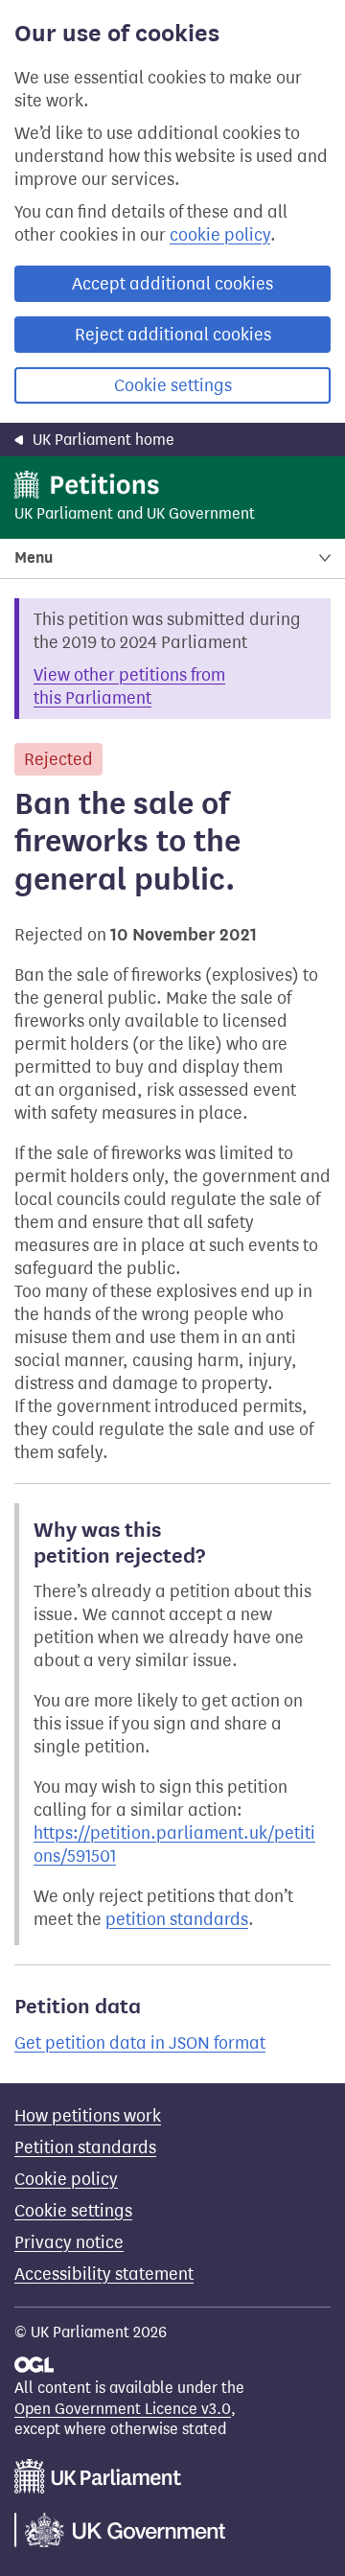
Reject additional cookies (173, 335)
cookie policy (220, 235)
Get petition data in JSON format (140, 2043)
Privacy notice (69, 2242)
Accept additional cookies (172, 284)
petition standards (177, 1919)
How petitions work (88, 2116)
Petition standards (85, 2147)
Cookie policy (66, 2179)
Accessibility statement (104, 2274)
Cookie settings (173, 385)
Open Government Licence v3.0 (123, 2409)
